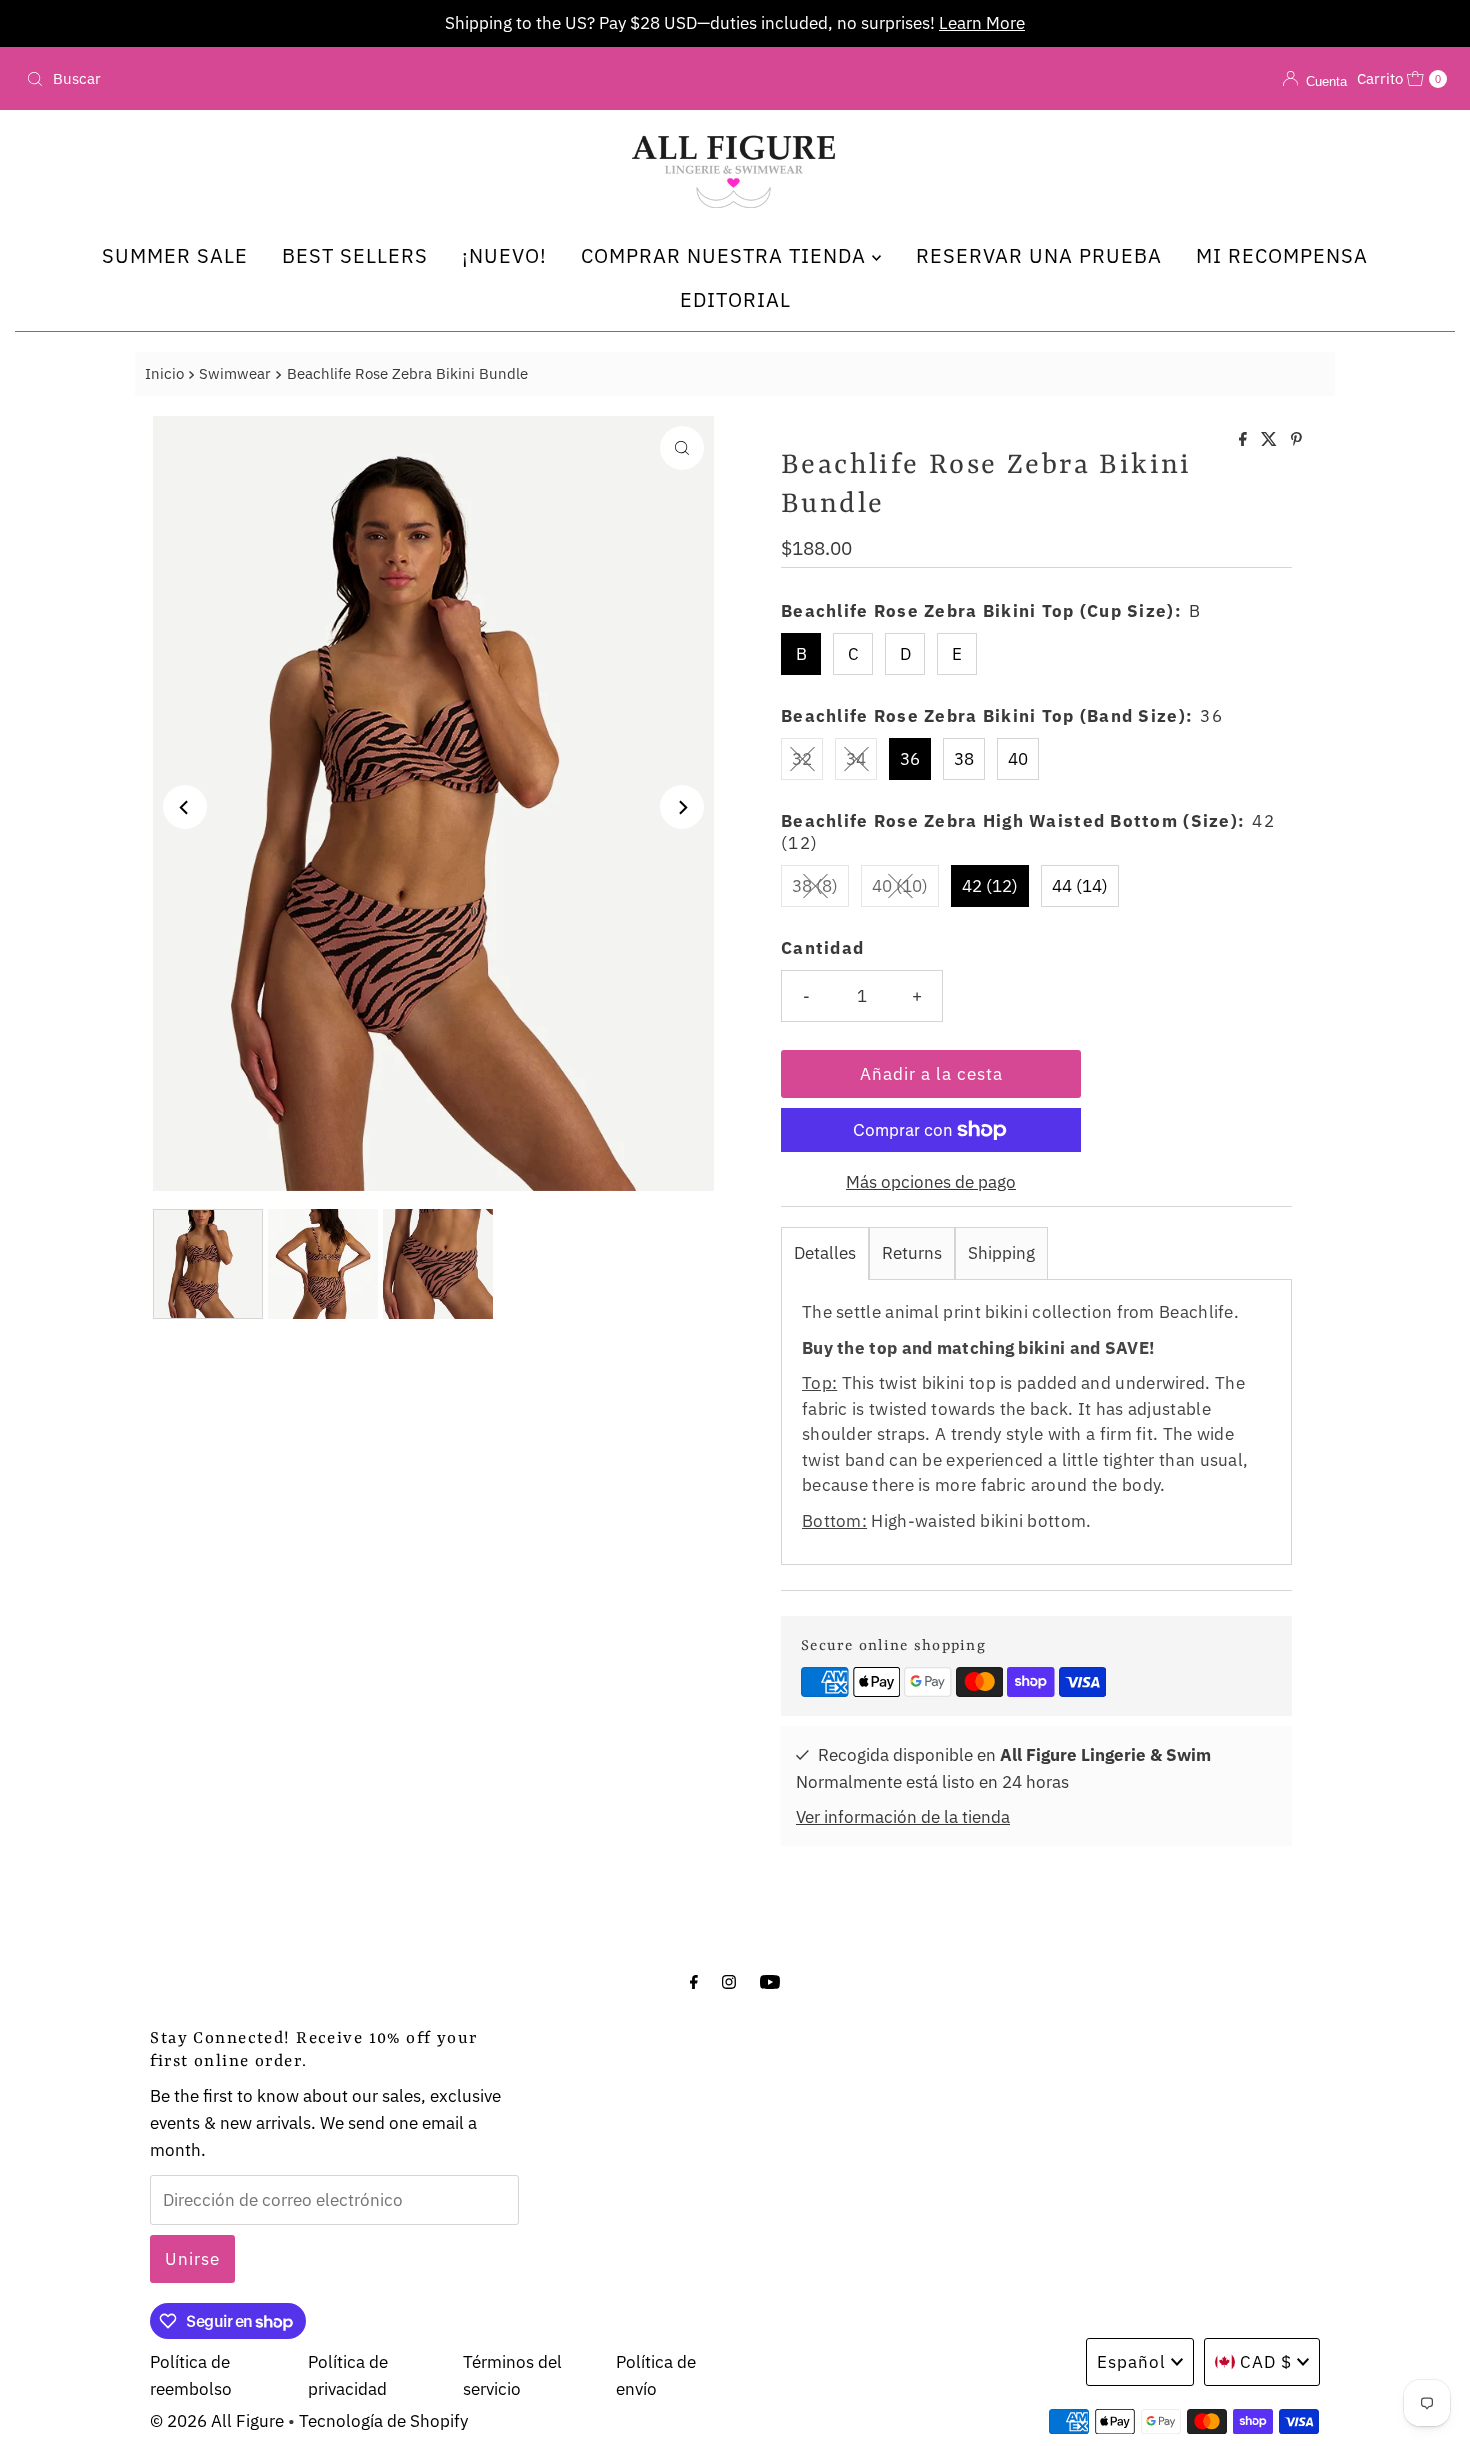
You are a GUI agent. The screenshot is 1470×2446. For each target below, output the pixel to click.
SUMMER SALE (175, 255)
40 (1018, 759)
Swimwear (235, 373)
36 (910, 759)
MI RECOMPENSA (1282, 255)
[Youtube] (770, 1980)
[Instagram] (729, 1980)
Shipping (1001, 1253)
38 (964, 759)
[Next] (682, 807)
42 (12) (990, 886)
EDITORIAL (735, 299)
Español (1131, 2362)
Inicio (164, 373)
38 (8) (815, 886)
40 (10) (900, 886)
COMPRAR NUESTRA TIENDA (726, 255)
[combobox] (251, 79)
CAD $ (1266, 2362)
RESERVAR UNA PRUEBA (1039, 255)
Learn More (840, 23)
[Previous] (185, 807)
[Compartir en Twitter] (1271, 440)
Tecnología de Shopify (383, 2421)
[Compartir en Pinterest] (1296, 440)
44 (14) (1080, 886)
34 (856, 759)
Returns (912, 1253)
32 (802, 759)
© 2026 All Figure (217, 2421)
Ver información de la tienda (903, 1817)
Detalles (825, 1253)
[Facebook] (694, 1980)
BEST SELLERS (355, 255)
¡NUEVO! (504, 255)
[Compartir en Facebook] (1245, 440)
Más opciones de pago (931, 1182)
